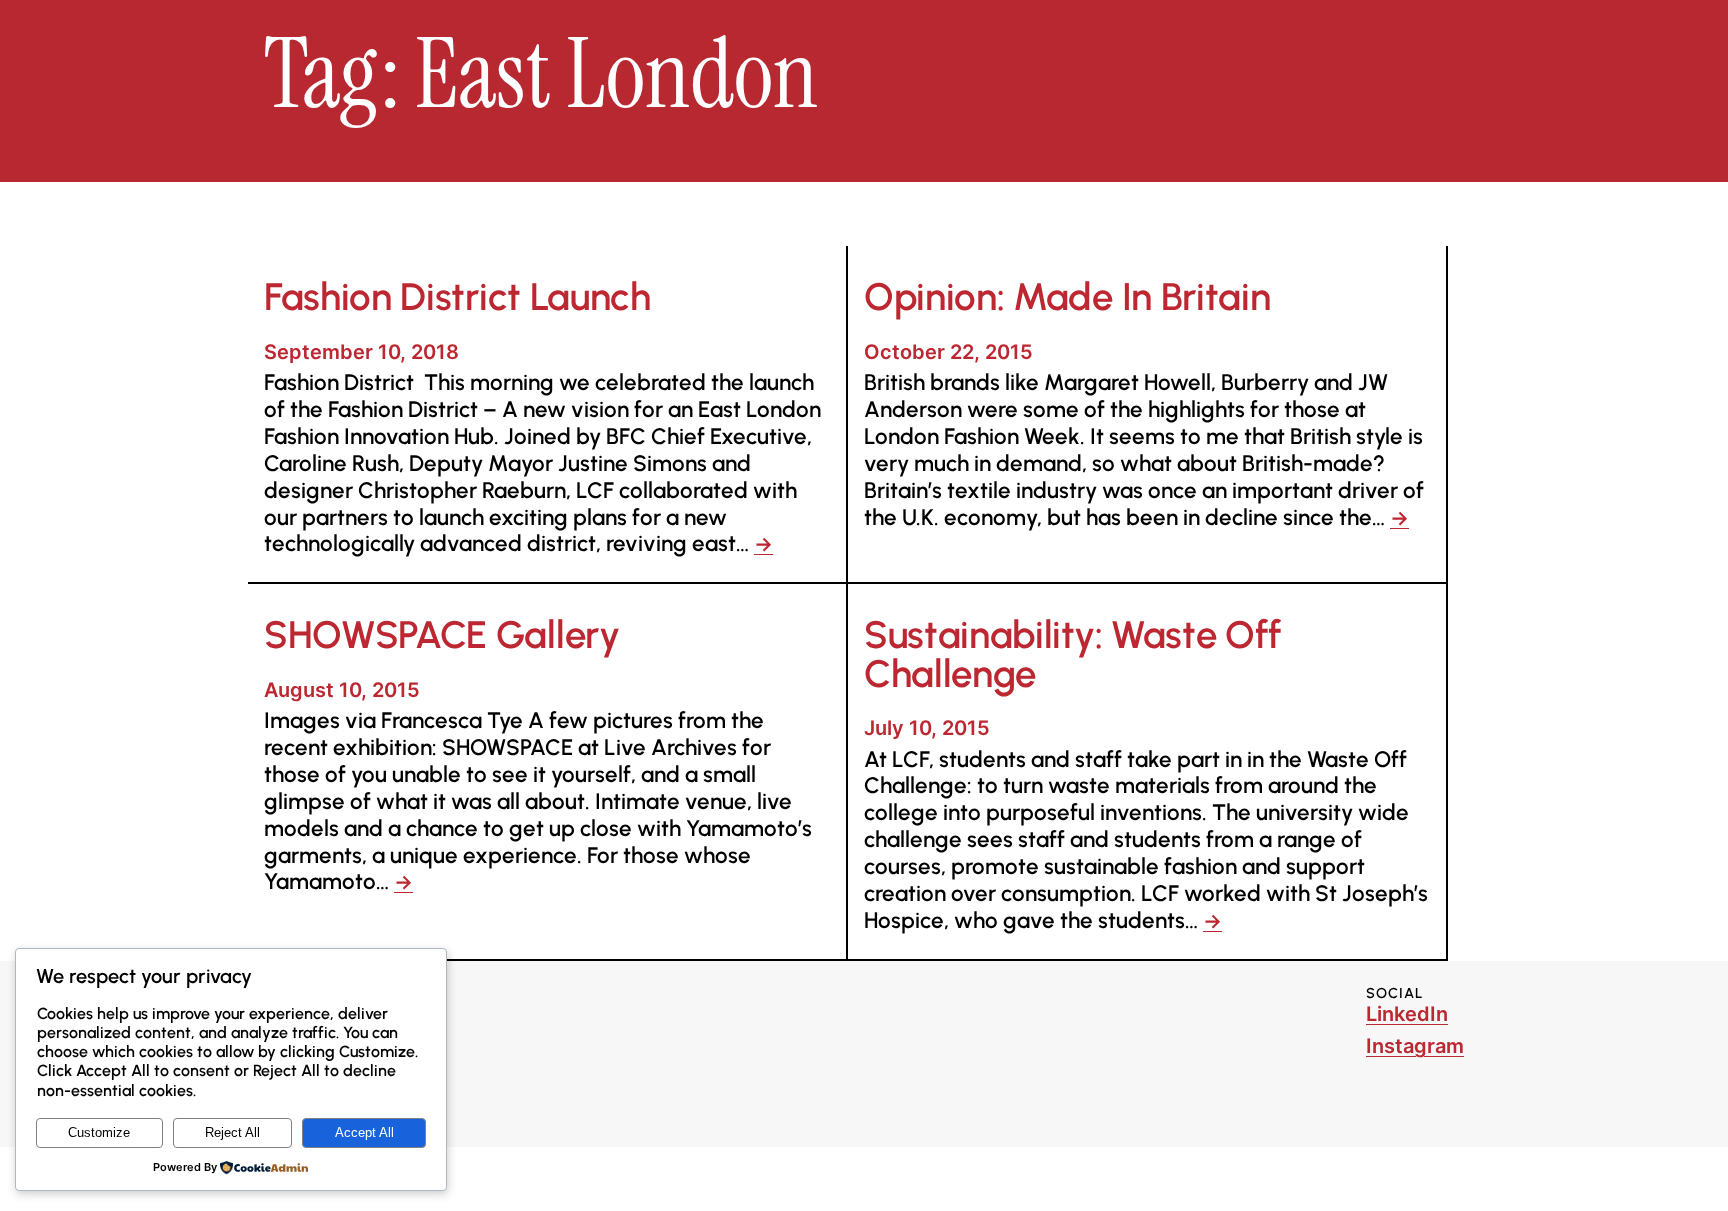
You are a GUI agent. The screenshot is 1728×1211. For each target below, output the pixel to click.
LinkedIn (1407, 1014)
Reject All (232, 1132)
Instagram (1415, 1046)
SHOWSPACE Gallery (442, 635)
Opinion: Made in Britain (1067, 297)
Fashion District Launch (457, 297)
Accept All (364, 1132)
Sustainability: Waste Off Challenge (1073, 654)
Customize (99, 1132)
